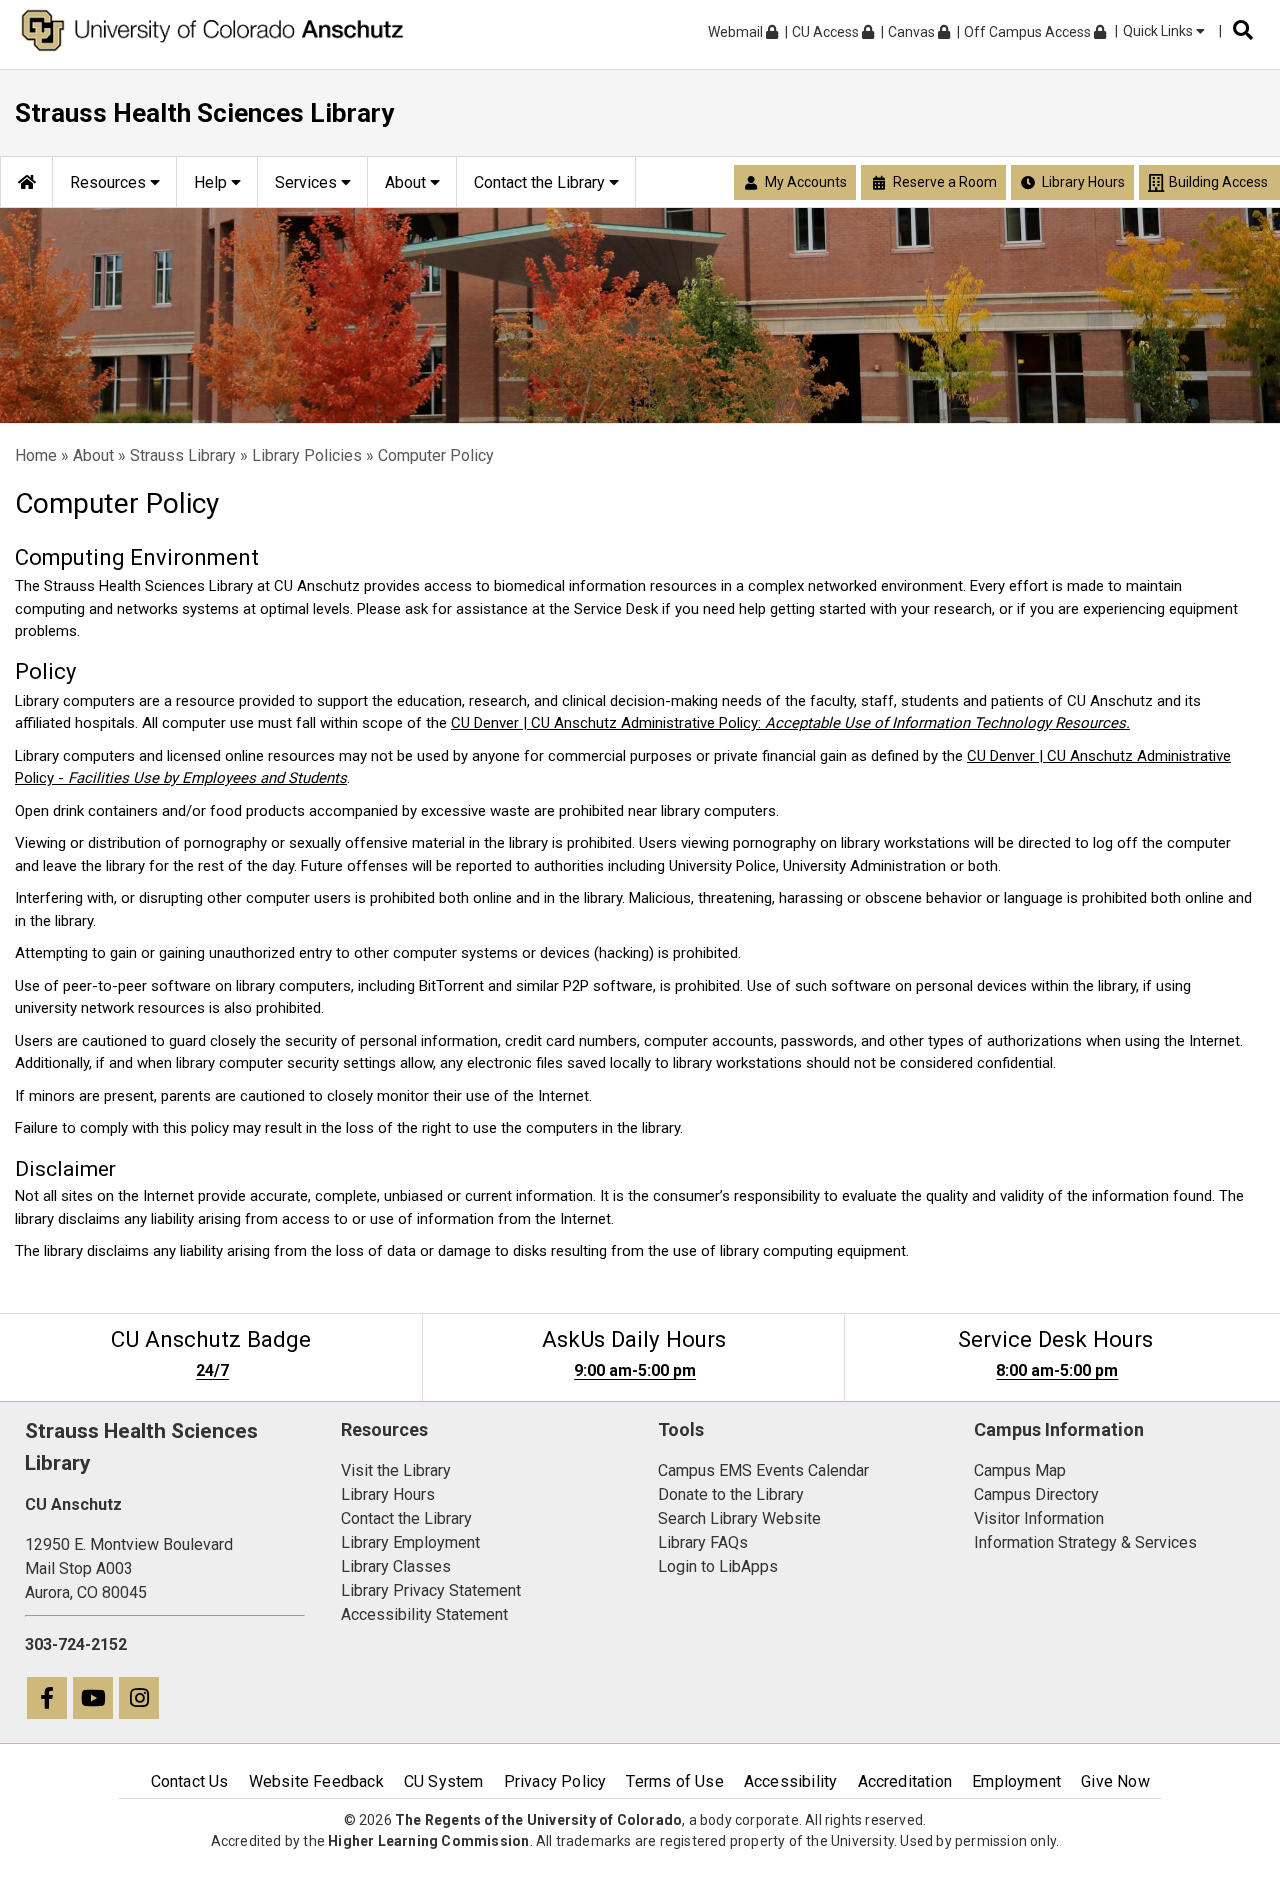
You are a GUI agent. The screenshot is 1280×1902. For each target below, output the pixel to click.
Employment (1016, 1781)
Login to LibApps (718, 1566)
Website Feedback (316, 1781)
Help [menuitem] (212, 182)
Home (36, 455)
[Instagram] (140, 1700)
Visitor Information (1039, 1518)
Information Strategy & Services (1085, 1542)
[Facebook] (48, 1700)
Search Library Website (739, 1518)
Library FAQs (703, 1542)
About (93, 455)
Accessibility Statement (424, 1614)
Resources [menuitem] (110, 182)
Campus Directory (1036, 1494)
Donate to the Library (731, 1494)
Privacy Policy (555, 1781)
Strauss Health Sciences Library (204, 113)
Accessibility (791, 1781)
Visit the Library (396, 1470)
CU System (444, 1781)
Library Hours (388, 1494)
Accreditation (905, 1781)
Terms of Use (674, 1781)
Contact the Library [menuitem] (541, 182)
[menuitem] (26, 182)
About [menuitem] (407, 182)
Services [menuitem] (308, 182)
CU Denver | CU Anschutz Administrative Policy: (790, 723)
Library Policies (307, 455)
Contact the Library (406, 1518)
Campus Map (1020, 1470)
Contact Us (190, 1781)
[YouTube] (94, 1700)
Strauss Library (183, 455)
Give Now (1115, 1781)
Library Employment (410, 1542)
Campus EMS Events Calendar (763, 1470)
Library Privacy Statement (431, 1590)
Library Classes (396, 1566)
